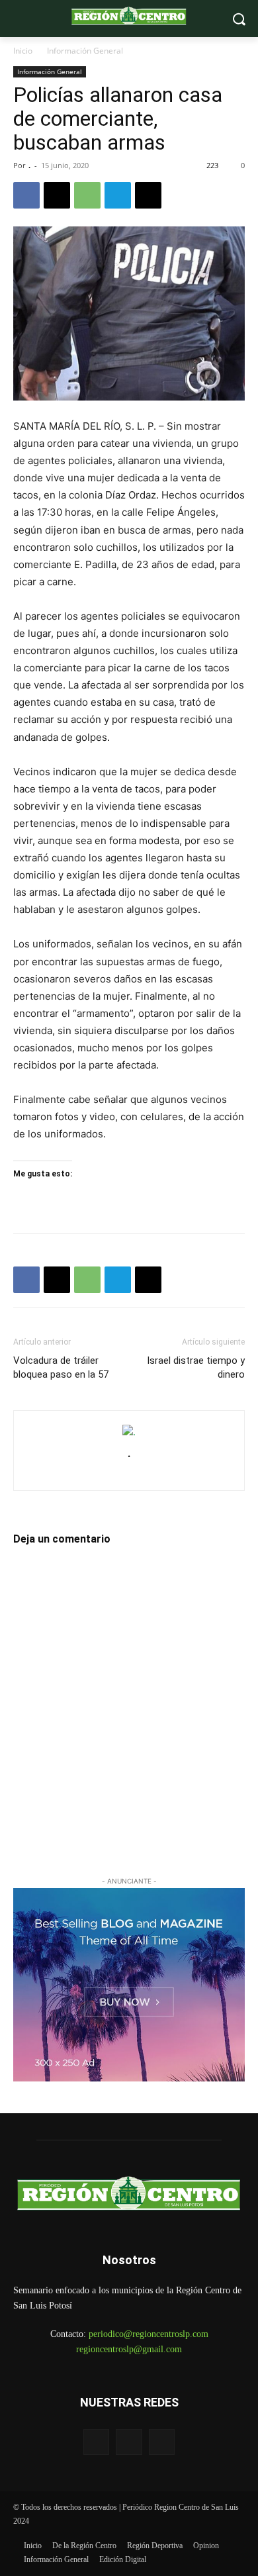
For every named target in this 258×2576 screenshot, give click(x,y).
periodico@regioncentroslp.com (149, 2334)
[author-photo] (129, 1432)
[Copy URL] (148, 195)
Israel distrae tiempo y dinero (196, 1367)
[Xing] (129, 1473)
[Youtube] (162, 2442)
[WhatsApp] (87, 195)
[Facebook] (26, 195)
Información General (85, 51)
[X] (57, 195)
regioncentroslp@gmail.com (129, 2349)
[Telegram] (118, 195)
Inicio (23, 51)
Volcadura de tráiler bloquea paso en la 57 (61, 1367)
